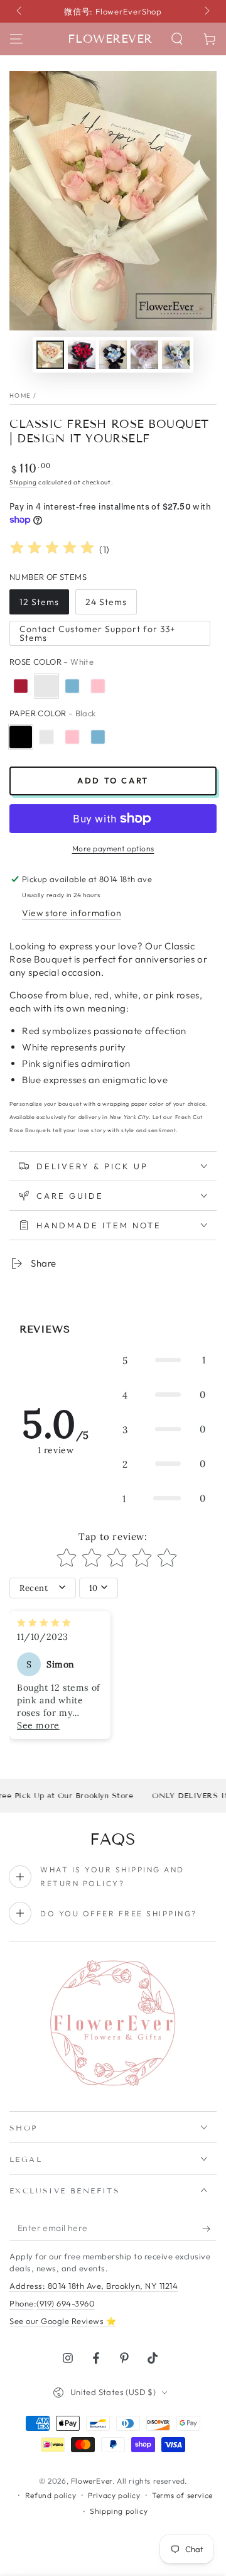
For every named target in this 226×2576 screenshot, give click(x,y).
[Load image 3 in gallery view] (113, 355)
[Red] (21, 686)
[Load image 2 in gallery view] (82, 355)
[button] (177, 39)
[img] (52, 549)
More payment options (113, 849)
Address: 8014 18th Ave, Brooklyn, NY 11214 (94, 2286)
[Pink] (98, 686)
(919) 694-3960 (66, 2303)
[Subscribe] (209, 2229)
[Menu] (16, 39)
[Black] (21, 737)
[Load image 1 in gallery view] (50, 355)
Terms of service (182, 2495)
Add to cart (113, 780)
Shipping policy (119, 2511)
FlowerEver (92, 2481)
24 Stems (106, 602)
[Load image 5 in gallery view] (176, 355)
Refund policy (51, 2495)
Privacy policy (114, 2495)
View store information (72, 913)
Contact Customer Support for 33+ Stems (98, 633)
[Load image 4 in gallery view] (144, 355)
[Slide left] (20, 11)
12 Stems (39, 602)
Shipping (23, 482)
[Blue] (72, 686)
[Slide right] (206, 11)
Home (20, 396)
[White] (46, 686)
